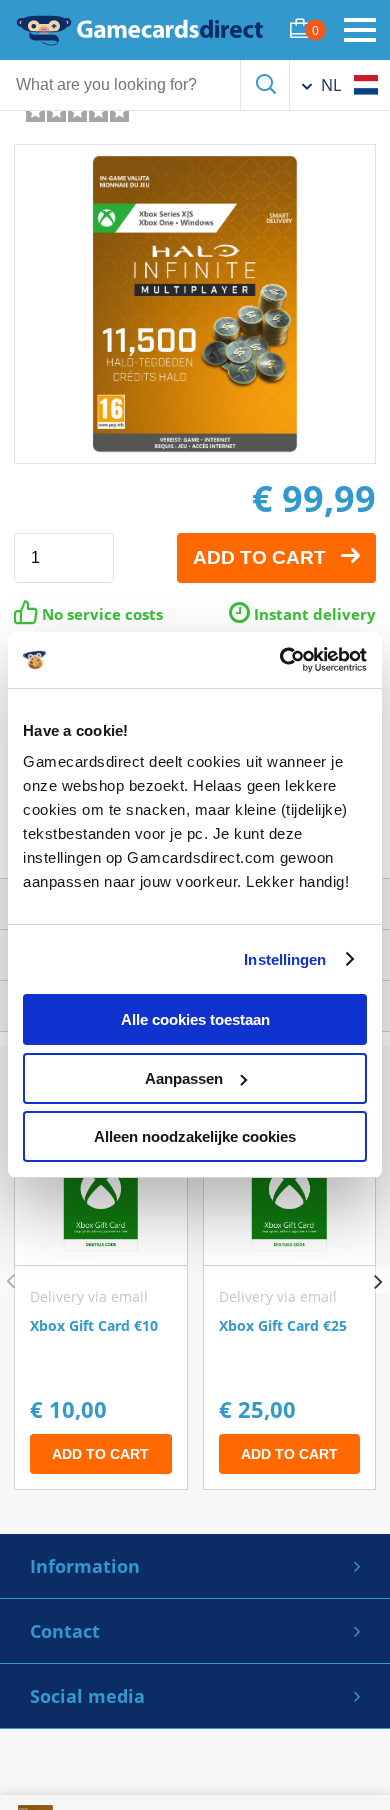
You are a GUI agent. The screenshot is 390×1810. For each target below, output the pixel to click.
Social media (87, 1696)
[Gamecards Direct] (140, 30)
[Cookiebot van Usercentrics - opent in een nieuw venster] (280, 660)
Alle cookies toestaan (195, 1019)
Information (85, 1566)
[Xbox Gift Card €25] (290, 1308)
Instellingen (285, 959)
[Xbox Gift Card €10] (101, 1308)
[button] (377, 1280)
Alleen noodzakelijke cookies (195, 1136)
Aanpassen (184, 1078)
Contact (65, 1631)
